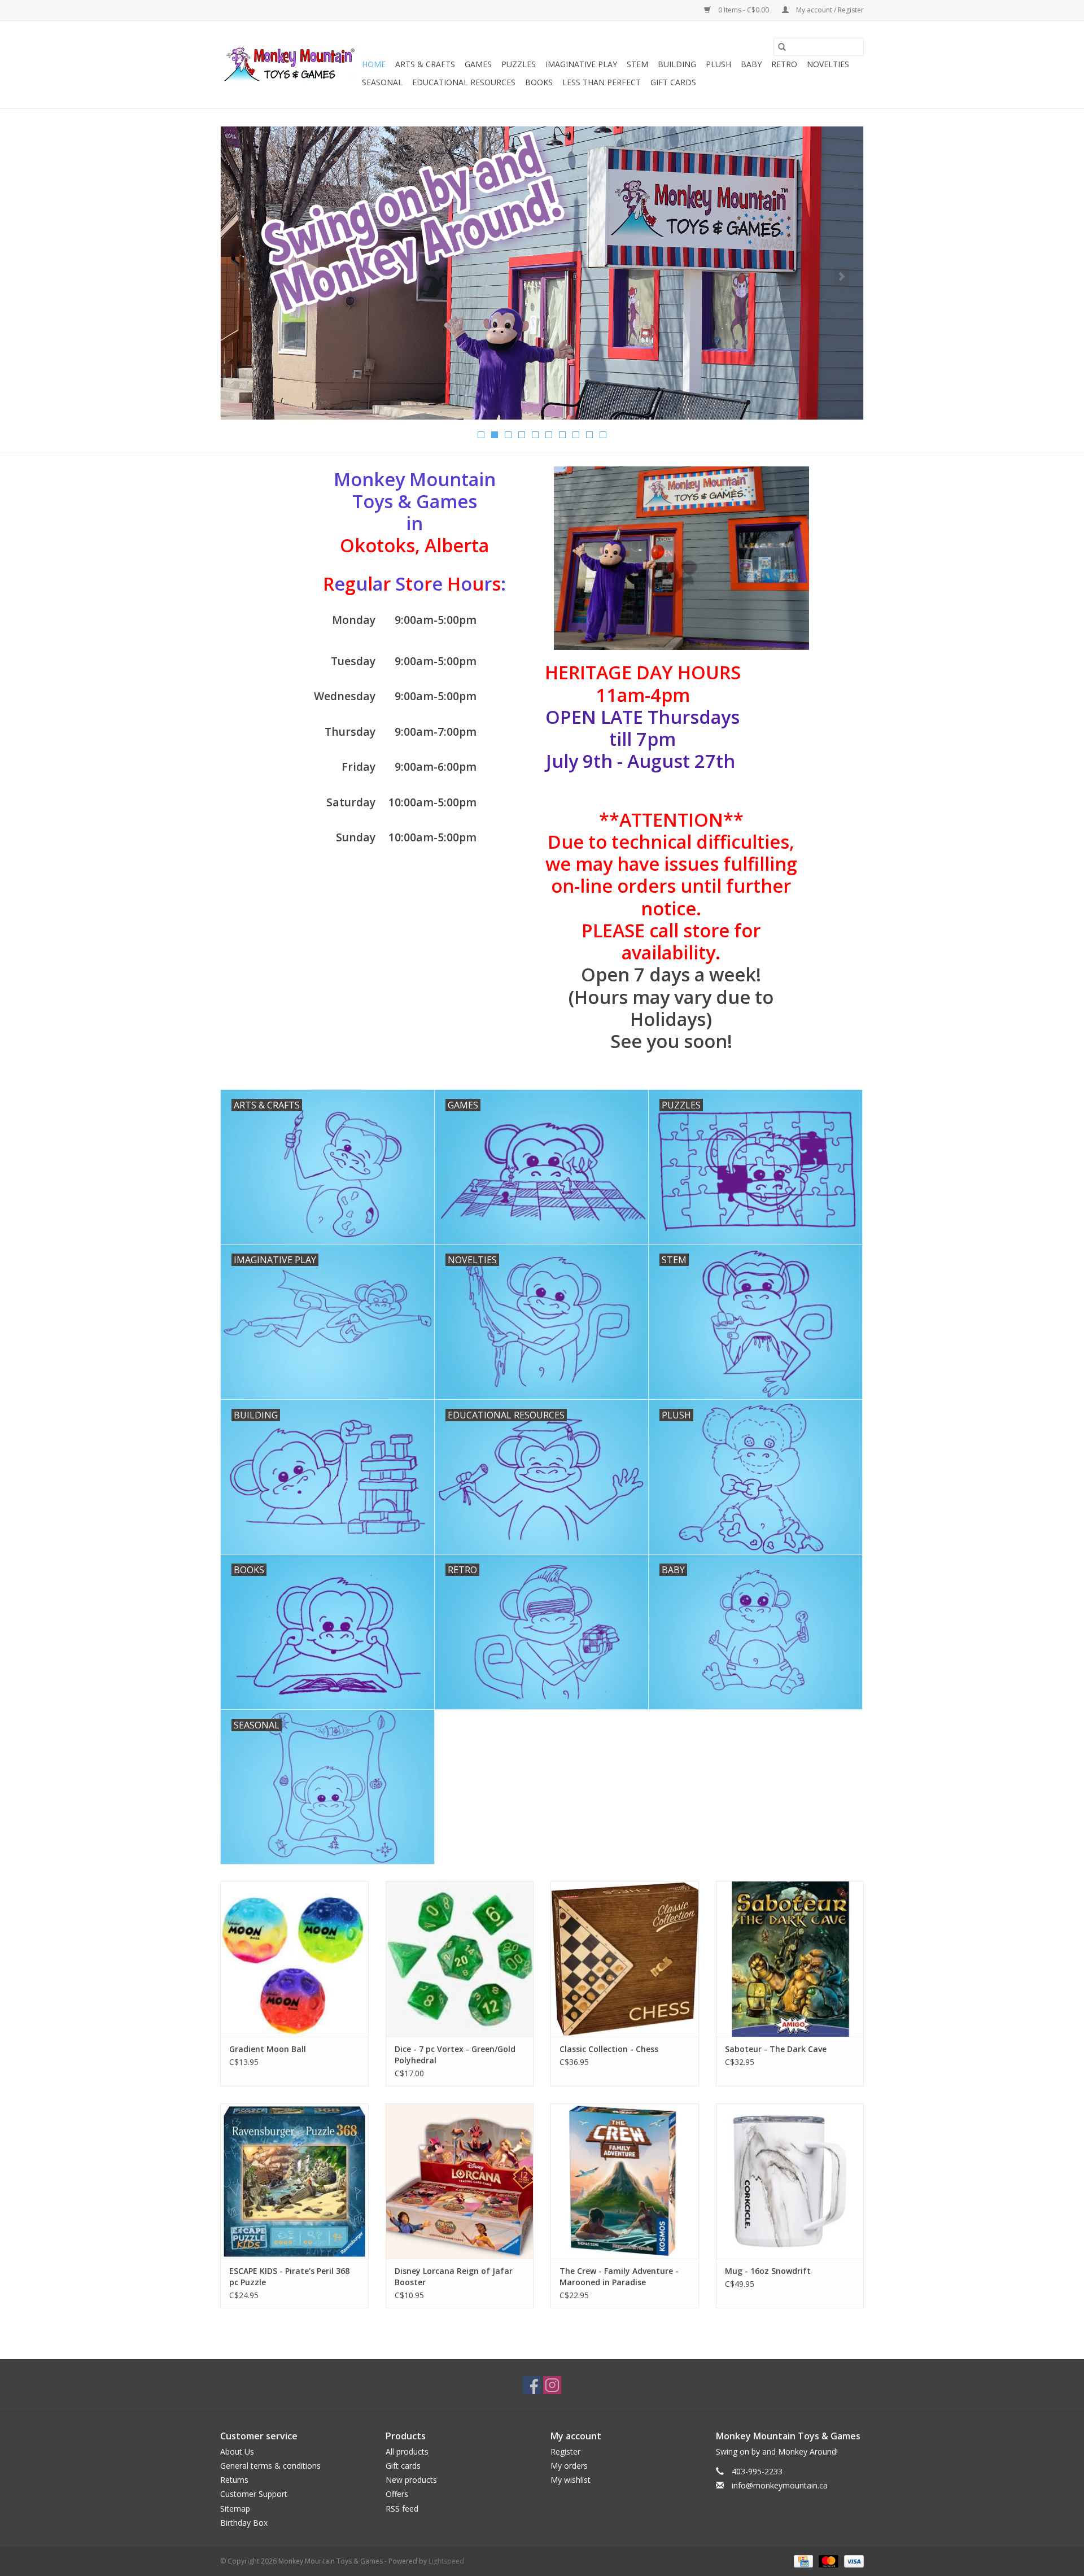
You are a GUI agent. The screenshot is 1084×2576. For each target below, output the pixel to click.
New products (411, 2480)
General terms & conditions (270, 2466)
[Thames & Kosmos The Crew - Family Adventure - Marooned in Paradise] (625, 2181)
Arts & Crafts (425, 64)
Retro (784, 64)
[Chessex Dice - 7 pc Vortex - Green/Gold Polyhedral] (460, 1959)
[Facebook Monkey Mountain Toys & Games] (532, 2385)
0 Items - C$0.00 (744, 10)
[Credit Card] (802, 2560)
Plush (718, 64)
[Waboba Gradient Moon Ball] (294, 1959)
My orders (569, 2466)
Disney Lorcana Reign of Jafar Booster (454, 2276)
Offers (397, 2494)
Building (677, 64)
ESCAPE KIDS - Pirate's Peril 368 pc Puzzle (289, 2276)
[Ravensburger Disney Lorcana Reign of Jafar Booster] (460, 2181)
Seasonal (382, 82)
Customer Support (254, 2494)
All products (407, 2451)
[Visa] (852, 2560)
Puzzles (519, 64)
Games (478, 64)
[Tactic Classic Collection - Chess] (625, 1959)
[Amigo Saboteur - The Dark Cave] (790, 1959)
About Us (237, 2451)
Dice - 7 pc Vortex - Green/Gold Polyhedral (455, 2055)
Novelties (828, 64)
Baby (751, 64)
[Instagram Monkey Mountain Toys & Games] (552, 2385)
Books (539, 82)
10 (603, 435)
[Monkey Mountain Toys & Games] (289, 65)
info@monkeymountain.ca (780, 2485)
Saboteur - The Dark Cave (776, 2049)
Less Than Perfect (602, 82)
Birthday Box (244, 2523)
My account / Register (829, 10)
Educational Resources (464, 82)
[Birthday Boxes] (542, 273)
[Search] (782, 47)
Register (565, 2451)
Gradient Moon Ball (268, 2049)
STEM (637, 64)
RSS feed (402, 2509)
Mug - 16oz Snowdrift (768, 2271)
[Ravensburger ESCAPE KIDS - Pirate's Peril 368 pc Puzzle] (294, 2181)
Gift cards (673, 82)
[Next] (842, 277)
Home (374, 64)
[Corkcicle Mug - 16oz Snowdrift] (790, 2181)
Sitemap (235, 2509)
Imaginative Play (581, 64)
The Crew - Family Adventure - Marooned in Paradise (619, 2276)
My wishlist (571, 2480)
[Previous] (242, 277)
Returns (234, 2480)
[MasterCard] (827, 2560)
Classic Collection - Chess (609, 2049)
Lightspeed (446, 2561)
